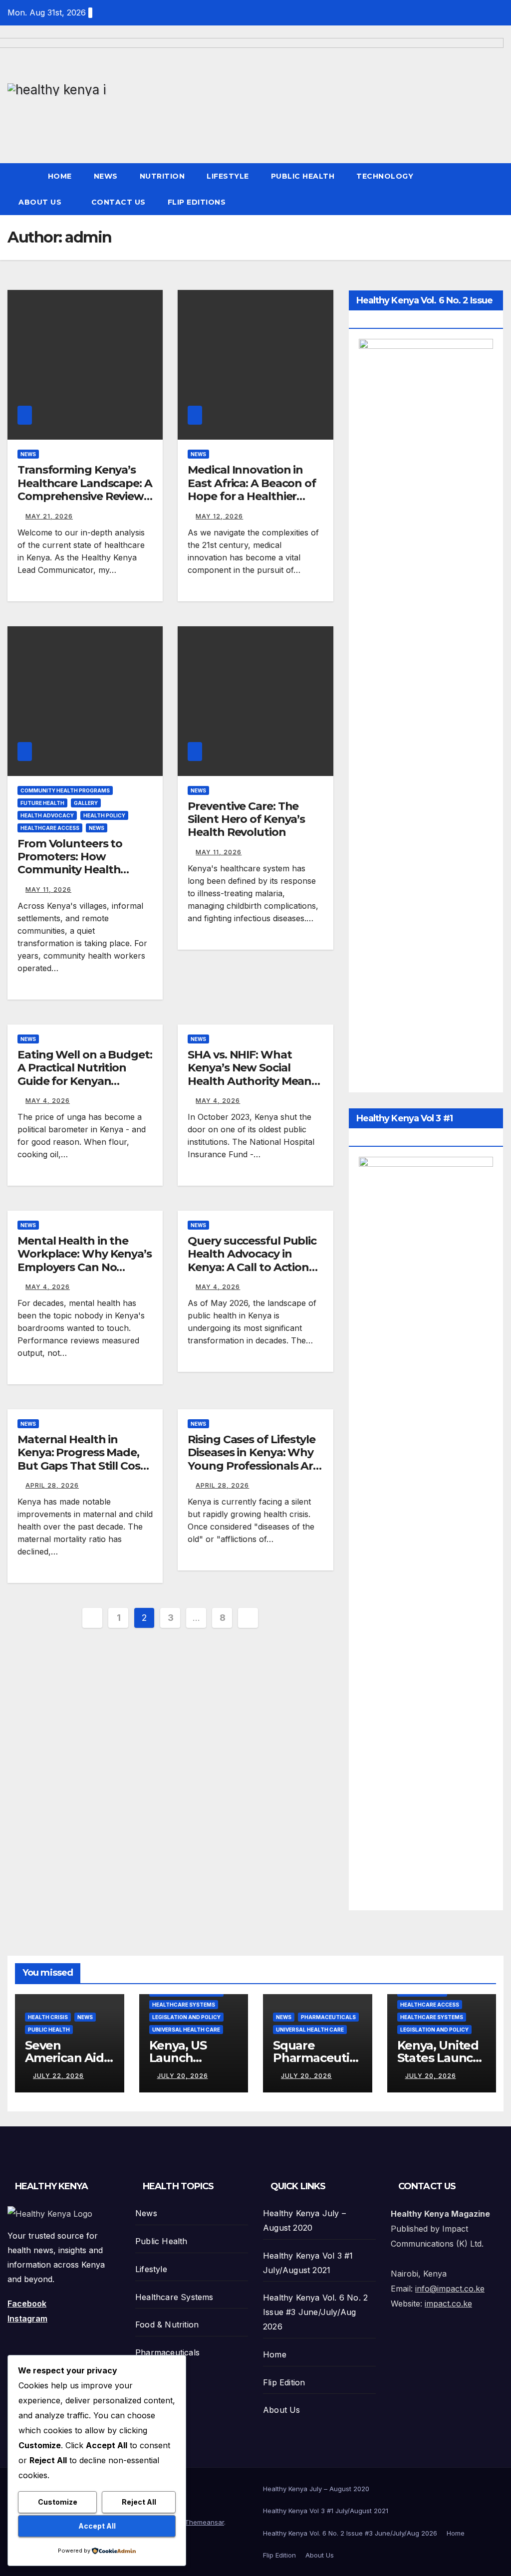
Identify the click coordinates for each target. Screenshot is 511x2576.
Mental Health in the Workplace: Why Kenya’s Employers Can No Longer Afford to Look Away (85, 1267)
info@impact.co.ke (450, 2289)
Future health (42, 803)
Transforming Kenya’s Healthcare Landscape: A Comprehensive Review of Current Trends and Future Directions (85, 496)
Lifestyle (228, 176)
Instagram (27, 2318)
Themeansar (204, 2522)
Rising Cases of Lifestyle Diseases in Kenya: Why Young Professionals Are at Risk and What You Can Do (254, 1466)
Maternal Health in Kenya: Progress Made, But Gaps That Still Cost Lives (81, 1459)
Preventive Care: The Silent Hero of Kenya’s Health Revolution (246, 819)
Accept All (97, 2526)
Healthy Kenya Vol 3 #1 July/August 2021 (326, 2511)
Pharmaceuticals (328, 2017)
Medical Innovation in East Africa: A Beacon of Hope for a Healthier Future (252, 490)
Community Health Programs (65, 790)
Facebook (27, 2304)
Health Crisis (48, 2017)
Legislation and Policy (186, 2017)
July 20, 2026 (183, 2076)
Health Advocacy (47, 815)
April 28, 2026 (52, 1485)
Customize (58, 2502)
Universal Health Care (186, 2030)
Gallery (86, 803)
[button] (497, 189)
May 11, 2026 (48, 890)
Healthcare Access (50, 828)
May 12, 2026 (219, 516)
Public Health (303, 176)
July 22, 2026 (58, 2076)
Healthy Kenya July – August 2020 (316, 2489)
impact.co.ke (448, 2304)
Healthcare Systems (184, 2005)
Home (60, 176)
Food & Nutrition (167, 2324)
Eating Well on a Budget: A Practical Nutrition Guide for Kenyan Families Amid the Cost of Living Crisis (85, 1081)
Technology (385, 176)
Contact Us (119, 202)
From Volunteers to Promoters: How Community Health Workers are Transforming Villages (77, 870)
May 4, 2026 (48, 1101)
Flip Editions (198, 202)
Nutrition (162, 176)
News (106, 176)
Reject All (139, 2502)
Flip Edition (284, 2382)
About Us (41, 202)
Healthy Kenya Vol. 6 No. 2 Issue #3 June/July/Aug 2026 (315, 2312)
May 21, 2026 (49, 516)
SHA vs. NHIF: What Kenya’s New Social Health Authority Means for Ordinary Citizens (252, 1074)
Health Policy (104, 815)
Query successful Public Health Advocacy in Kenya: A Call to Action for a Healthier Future (252, 1261)
